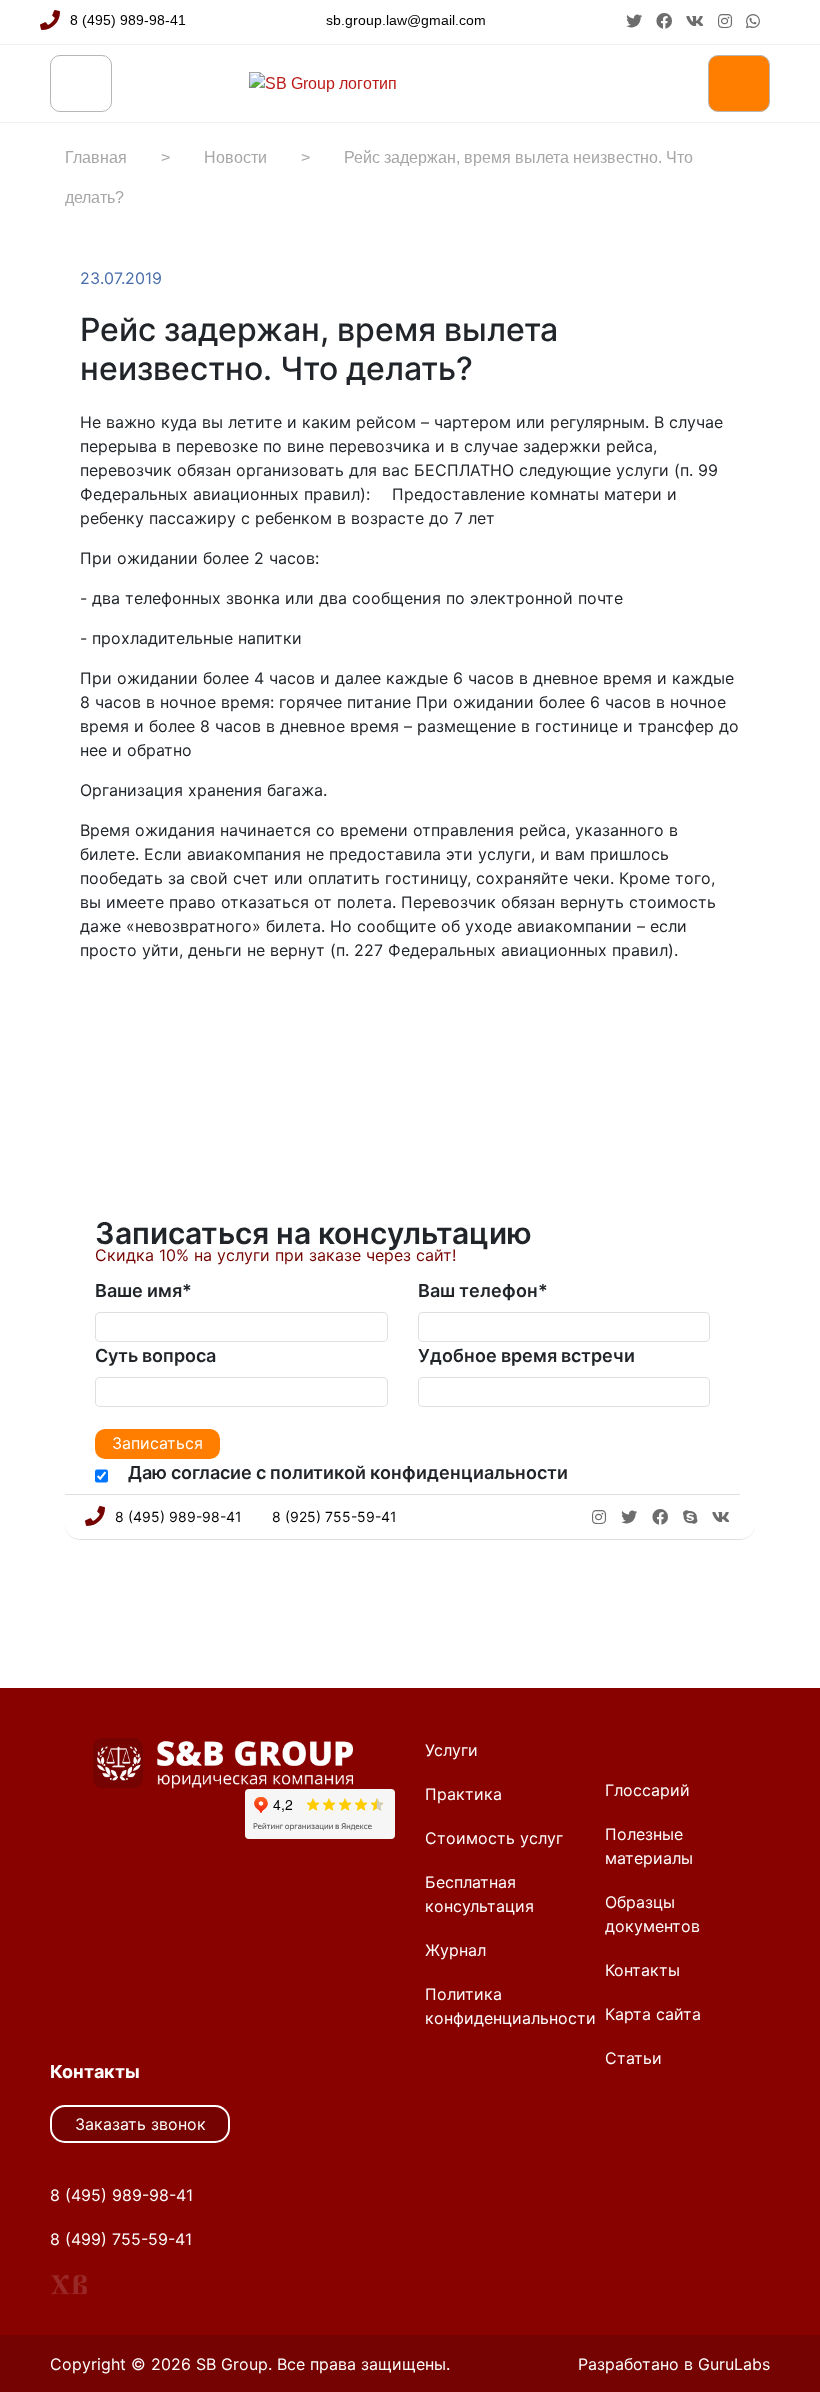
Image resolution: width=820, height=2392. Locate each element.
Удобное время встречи (526, 1355)
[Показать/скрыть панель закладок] (90, 1012)
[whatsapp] (753, 21)
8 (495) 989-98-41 (128, 20)
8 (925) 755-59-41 (334, 1516)
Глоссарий (647, 1790)
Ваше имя (143, 1290)
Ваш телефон (483, 1290)
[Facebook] (112, 1012)
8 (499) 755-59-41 (121, 2239)
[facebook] (666, 21)
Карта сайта (653, 2014)
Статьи (633, 2058)
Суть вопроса (155, 1355)
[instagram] (727, 21)
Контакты (642, 1970)
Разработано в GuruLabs (674, 2364)
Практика (463, 1794)
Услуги (451, 1750)
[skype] (690, 1517)
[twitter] (636, 21)
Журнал (455, 1950)
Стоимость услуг (494, 1838)
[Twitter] (132, 1012)
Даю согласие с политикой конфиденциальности (348, 1472)
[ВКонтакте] (152, 1012)
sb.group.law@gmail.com (406, 20)
